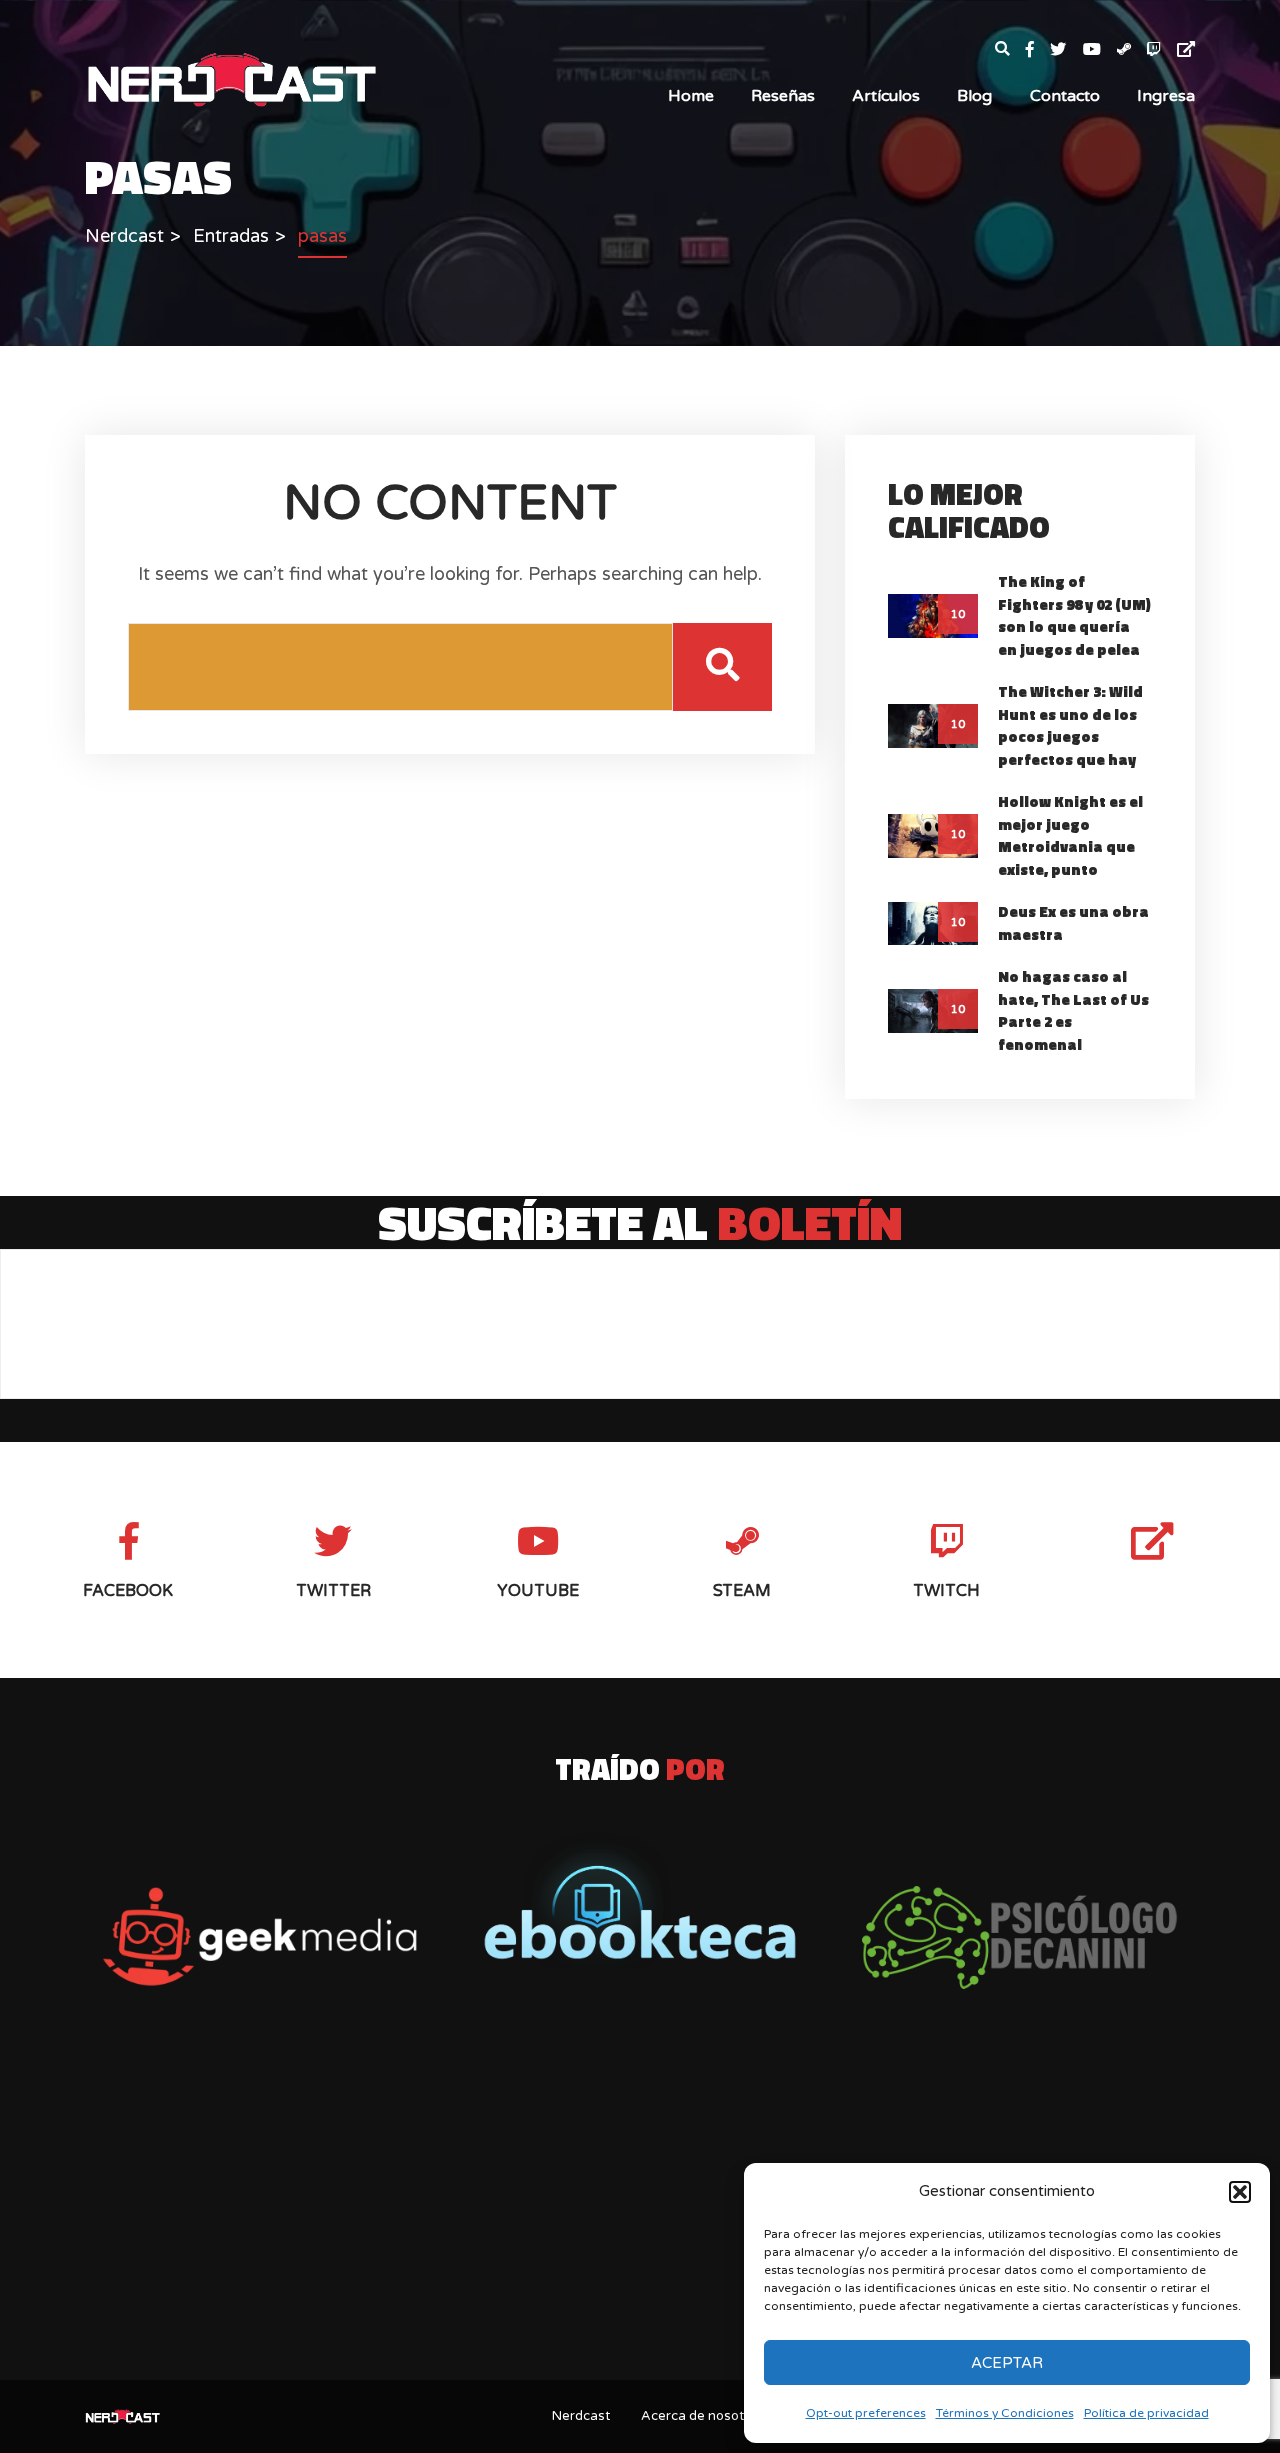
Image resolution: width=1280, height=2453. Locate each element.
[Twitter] (1066, 50)
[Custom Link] (1186, 50)
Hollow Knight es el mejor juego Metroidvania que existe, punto (1070, 835)
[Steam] (1132, 50)
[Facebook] (1038, 50)
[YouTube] (1100, 50)
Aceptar (1007, 2363)
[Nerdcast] (231, 78)
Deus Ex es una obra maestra (1073, 923)
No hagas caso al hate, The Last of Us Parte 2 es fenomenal (1073, 1010)
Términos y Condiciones (1005, 2413)
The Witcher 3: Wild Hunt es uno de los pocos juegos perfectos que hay (1070, 725)
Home (691, 96)
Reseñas (783, 96)
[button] (1240, 2192)
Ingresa (1166, 96)
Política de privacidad (1146, 2413)
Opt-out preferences (866, 2413)
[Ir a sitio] (260, 1937)
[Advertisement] (640, 2207)
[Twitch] (1162, 50)
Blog (974, 96)
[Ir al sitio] (640, 1900)
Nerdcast (581, 2416)
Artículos (886, 96)
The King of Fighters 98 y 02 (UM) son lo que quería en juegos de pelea (1074, 615)
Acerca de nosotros (702, 2416)
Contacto (1065, 96)
